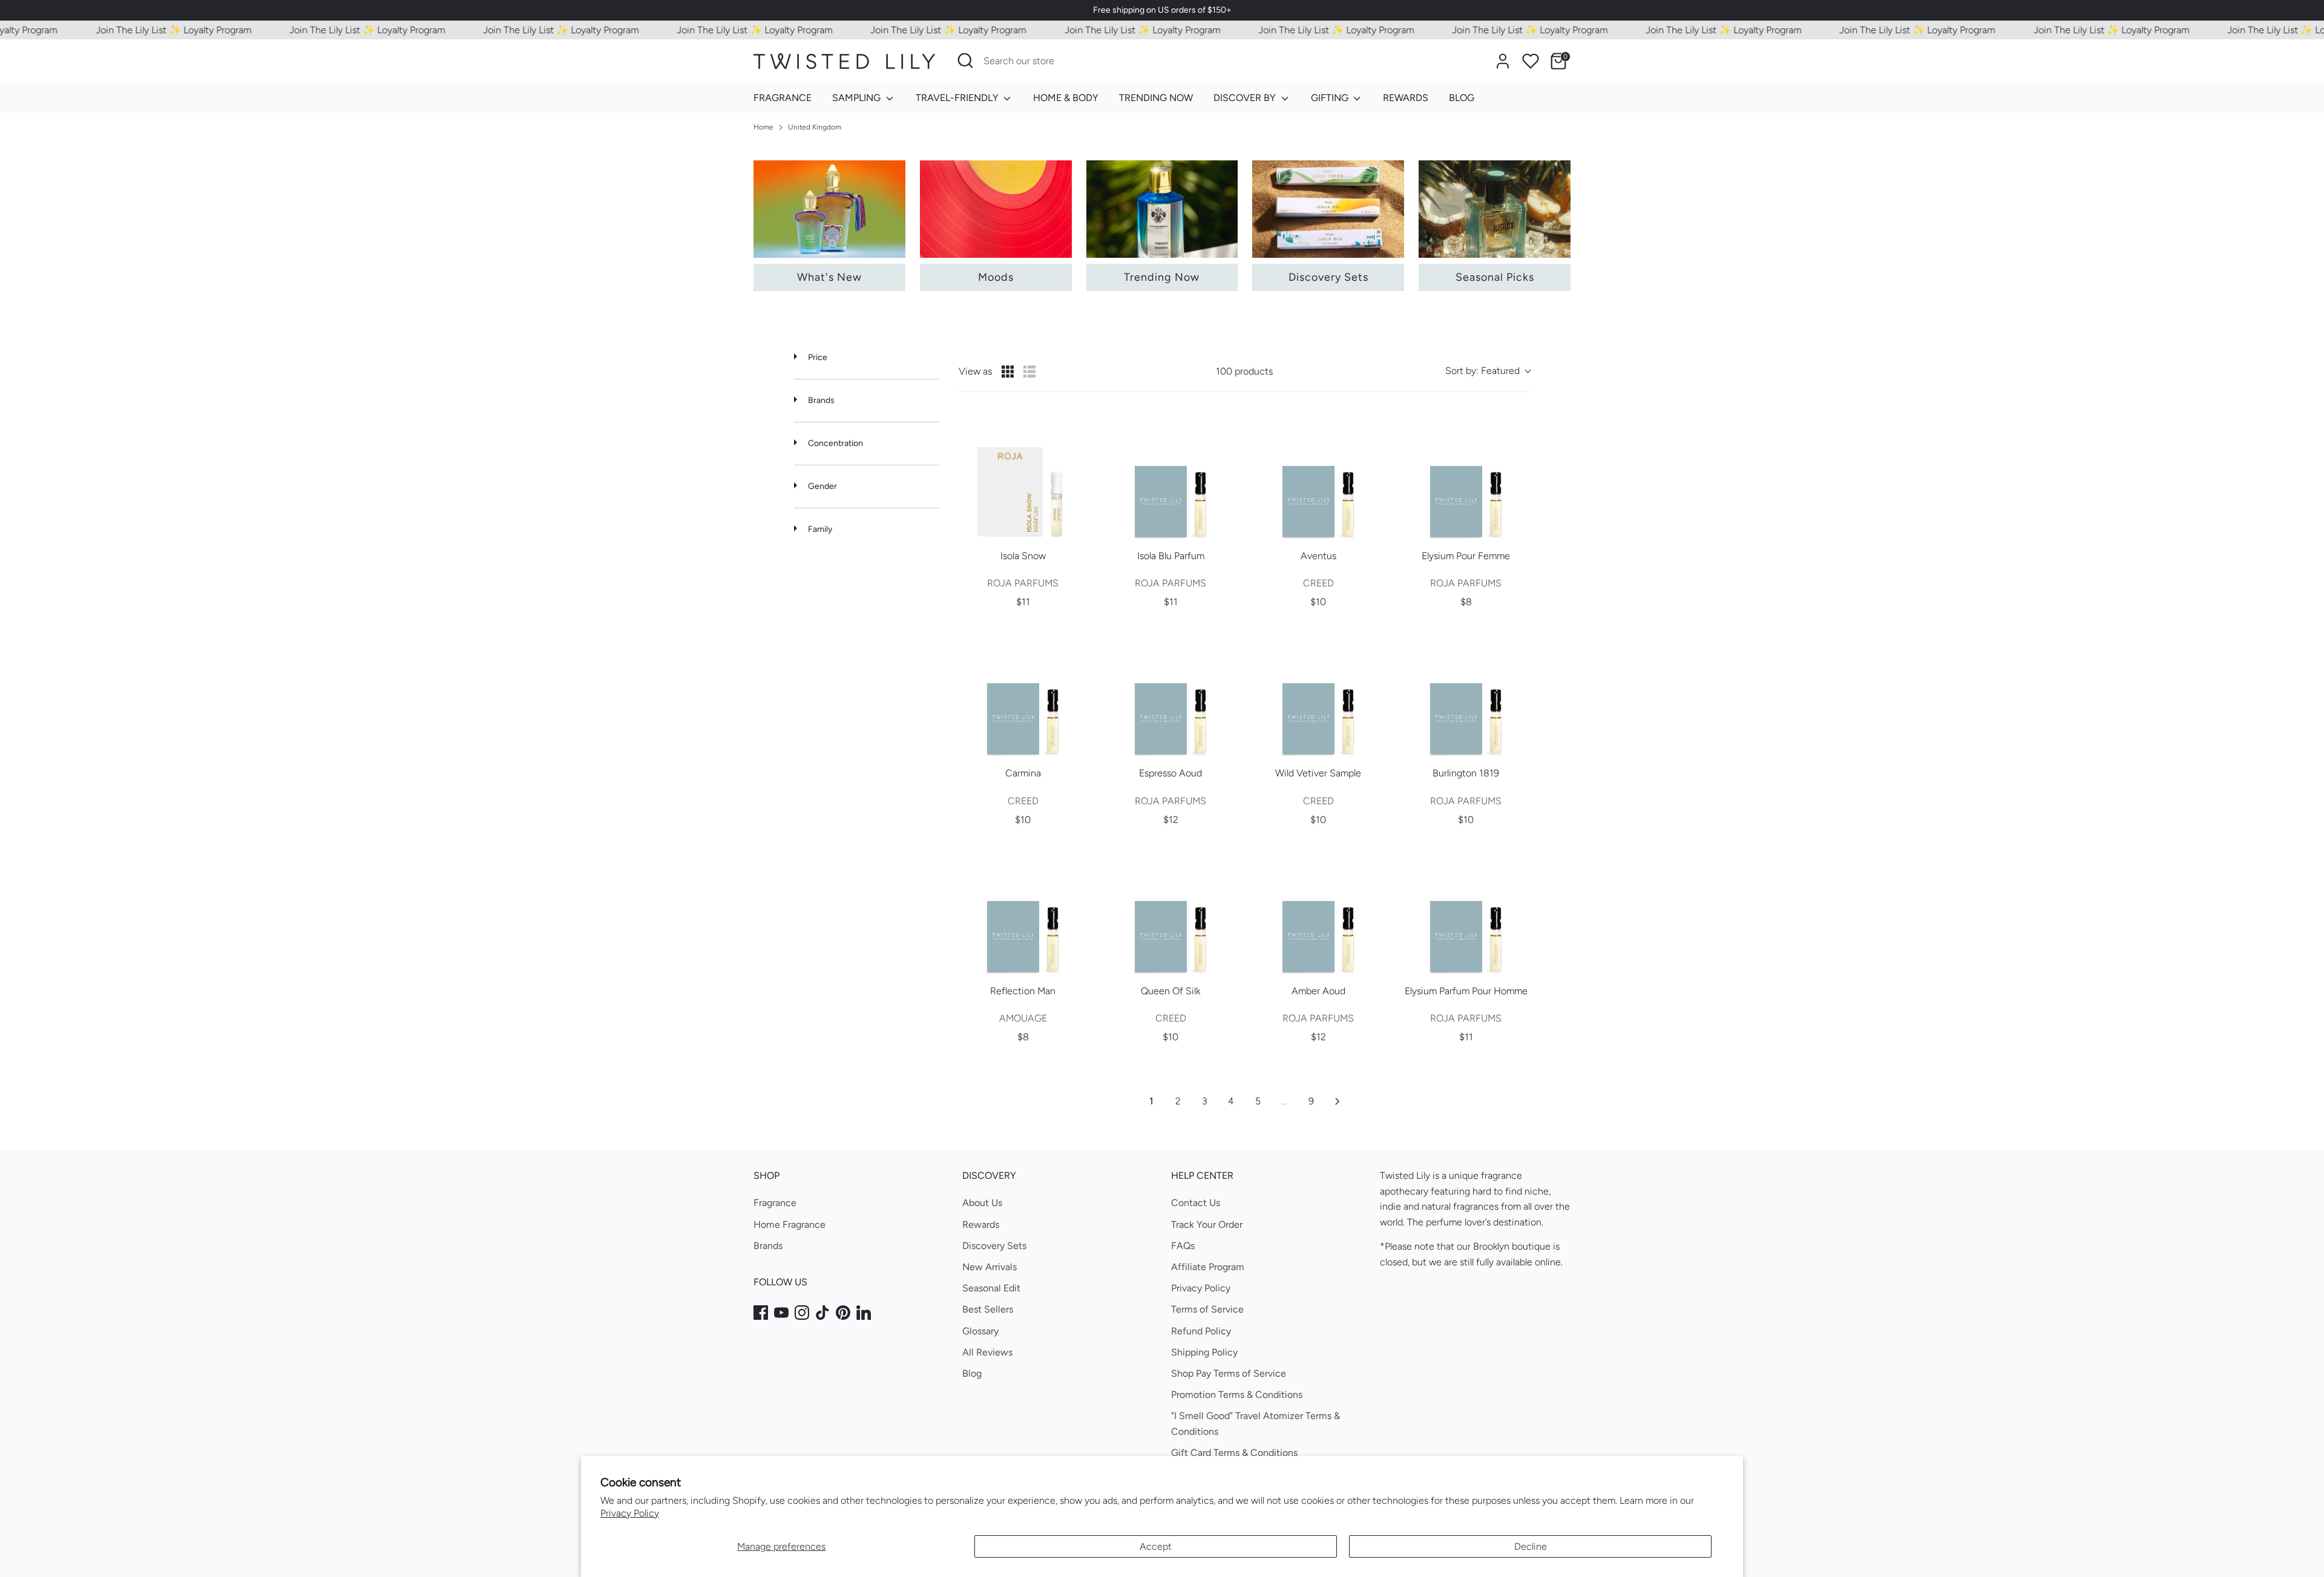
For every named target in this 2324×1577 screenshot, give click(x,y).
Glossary (980, 1331)
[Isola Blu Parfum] (1170, 476)
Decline (1531, 1546)
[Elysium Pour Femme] (1466, 476)
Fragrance (775, 1203)
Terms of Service (1207, 1309)
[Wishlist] (1531, 61)
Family (819, 529)
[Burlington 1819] (1466, 693)
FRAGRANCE (783, 98)
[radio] (1008, 372)
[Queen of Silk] (1170, 911)
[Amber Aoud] (1318, 911)
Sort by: (1482, 371)
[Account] (1503, 61)
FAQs (1183, 1246)
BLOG (1462, 98)
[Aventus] (1318, 476)
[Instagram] (802, 1313)
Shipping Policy (1204, 1352)
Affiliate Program (1208, 1267)
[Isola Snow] (1023, 476)
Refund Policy (1201, 1331)
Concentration (835, 443)
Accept (1156, 1546)
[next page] (1338, 1101)
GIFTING (1331, 98)
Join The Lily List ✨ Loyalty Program (132, 30)
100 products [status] (1244, 371)
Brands (820, 400)
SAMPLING (858, 98)
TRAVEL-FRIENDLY (958, 98)
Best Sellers (988, 1309)
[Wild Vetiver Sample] (1318, 693)
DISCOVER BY (1246, 98)
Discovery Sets (994, 1246)
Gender (822, 486)
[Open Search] (965, 61)
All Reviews (987, 1352)
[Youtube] (781, 1313)
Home (763, 127)
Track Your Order (1207, 1225)
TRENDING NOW (1156, 98)
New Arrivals (990, 1267)
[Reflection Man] (1023, 911)
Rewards (981, 1225)
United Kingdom (815, 127)
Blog (972, 1373)
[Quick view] (1075, 528)
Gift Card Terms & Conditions (1234, 1453)
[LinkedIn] (864, 1313)
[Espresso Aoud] (1170, 693)
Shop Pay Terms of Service (1229, 1373)
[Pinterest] (843, 1313)
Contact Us (1196, 1203)
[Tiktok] (822, 1313)
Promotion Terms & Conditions (1237, 1395)
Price (817, 357)
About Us (982, 1203)
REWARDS (1406, 98)
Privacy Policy (630, 1513)
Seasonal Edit (991, 1288)
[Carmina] (1023, 693)
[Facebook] (761, 1313)
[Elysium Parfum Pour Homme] (1466, 911)
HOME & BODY (1066, 98)
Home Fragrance (789, 1225)
